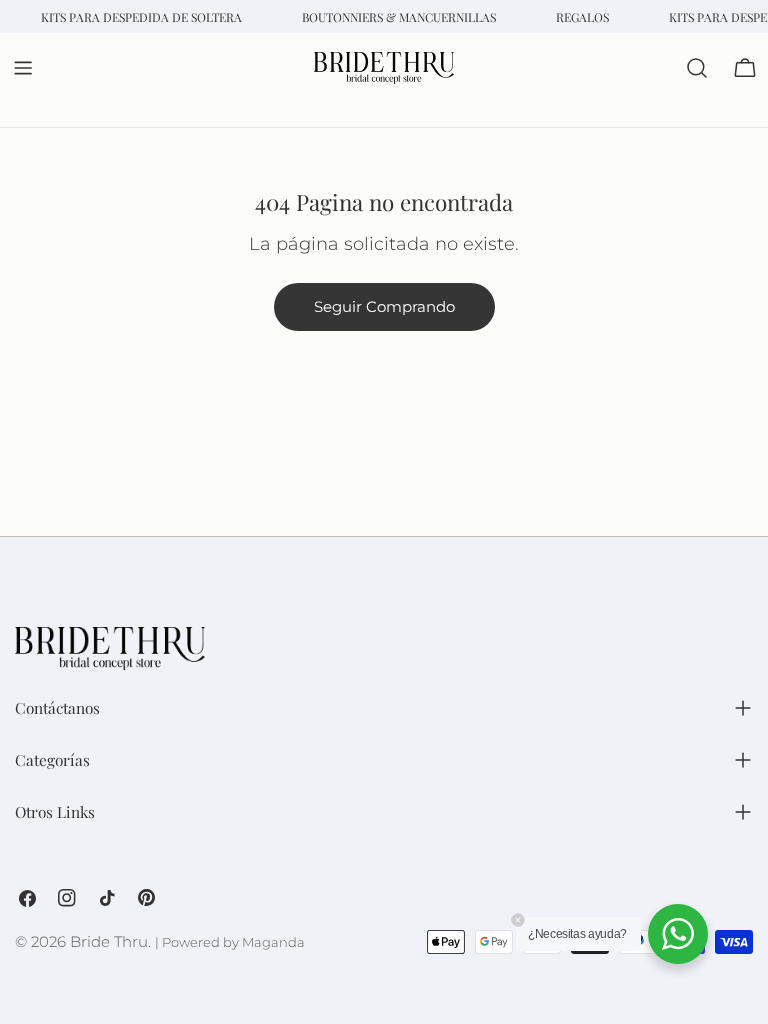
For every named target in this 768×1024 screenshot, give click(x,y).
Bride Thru (109, 941)
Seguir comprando (384, 306)
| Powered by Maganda (230, 942)
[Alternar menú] (23, 68)
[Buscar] (697, 68)
